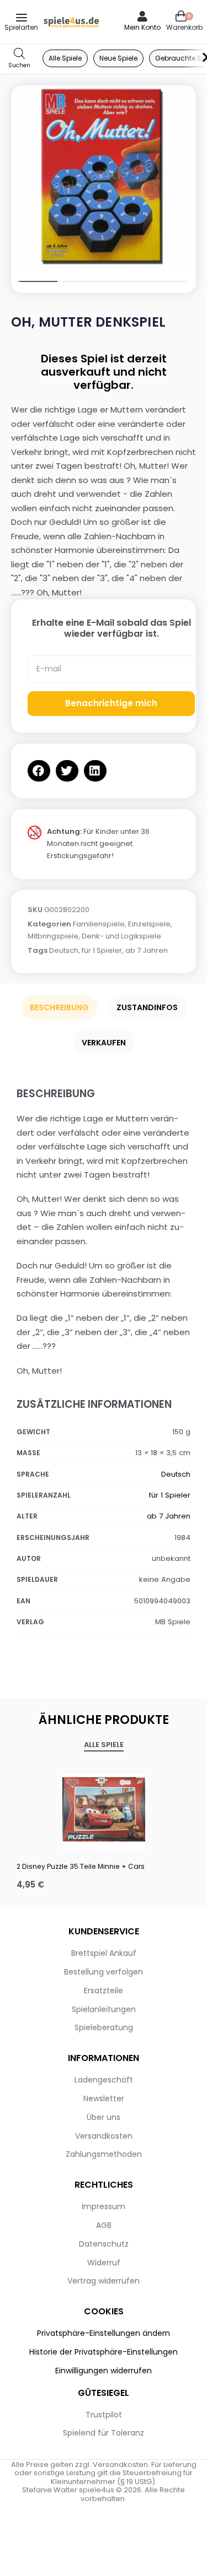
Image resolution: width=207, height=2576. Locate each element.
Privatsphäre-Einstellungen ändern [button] (104, 2333)
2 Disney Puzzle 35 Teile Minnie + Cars (81, 1866)
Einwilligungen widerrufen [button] (104, 2371)
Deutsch (64, 950)
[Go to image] (34, 281)
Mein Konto (142, 27)
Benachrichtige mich (111, 703)
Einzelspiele (149, 924)
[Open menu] (22, 18)
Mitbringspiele (53, 936)
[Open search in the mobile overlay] (19, 59)
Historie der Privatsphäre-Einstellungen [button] (104, 2352)
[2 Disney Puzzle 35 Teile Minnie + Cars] (104, 1809)
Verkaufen (104, 1043)
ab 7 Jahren (147, 950)
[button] (39, 771)
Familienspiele (99, 924)
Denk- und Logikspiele (121, 936)
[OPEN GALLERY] (104, 178)
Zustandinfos (147, 1007)
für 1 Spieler (102, 950)
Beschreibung (59, 1007)
